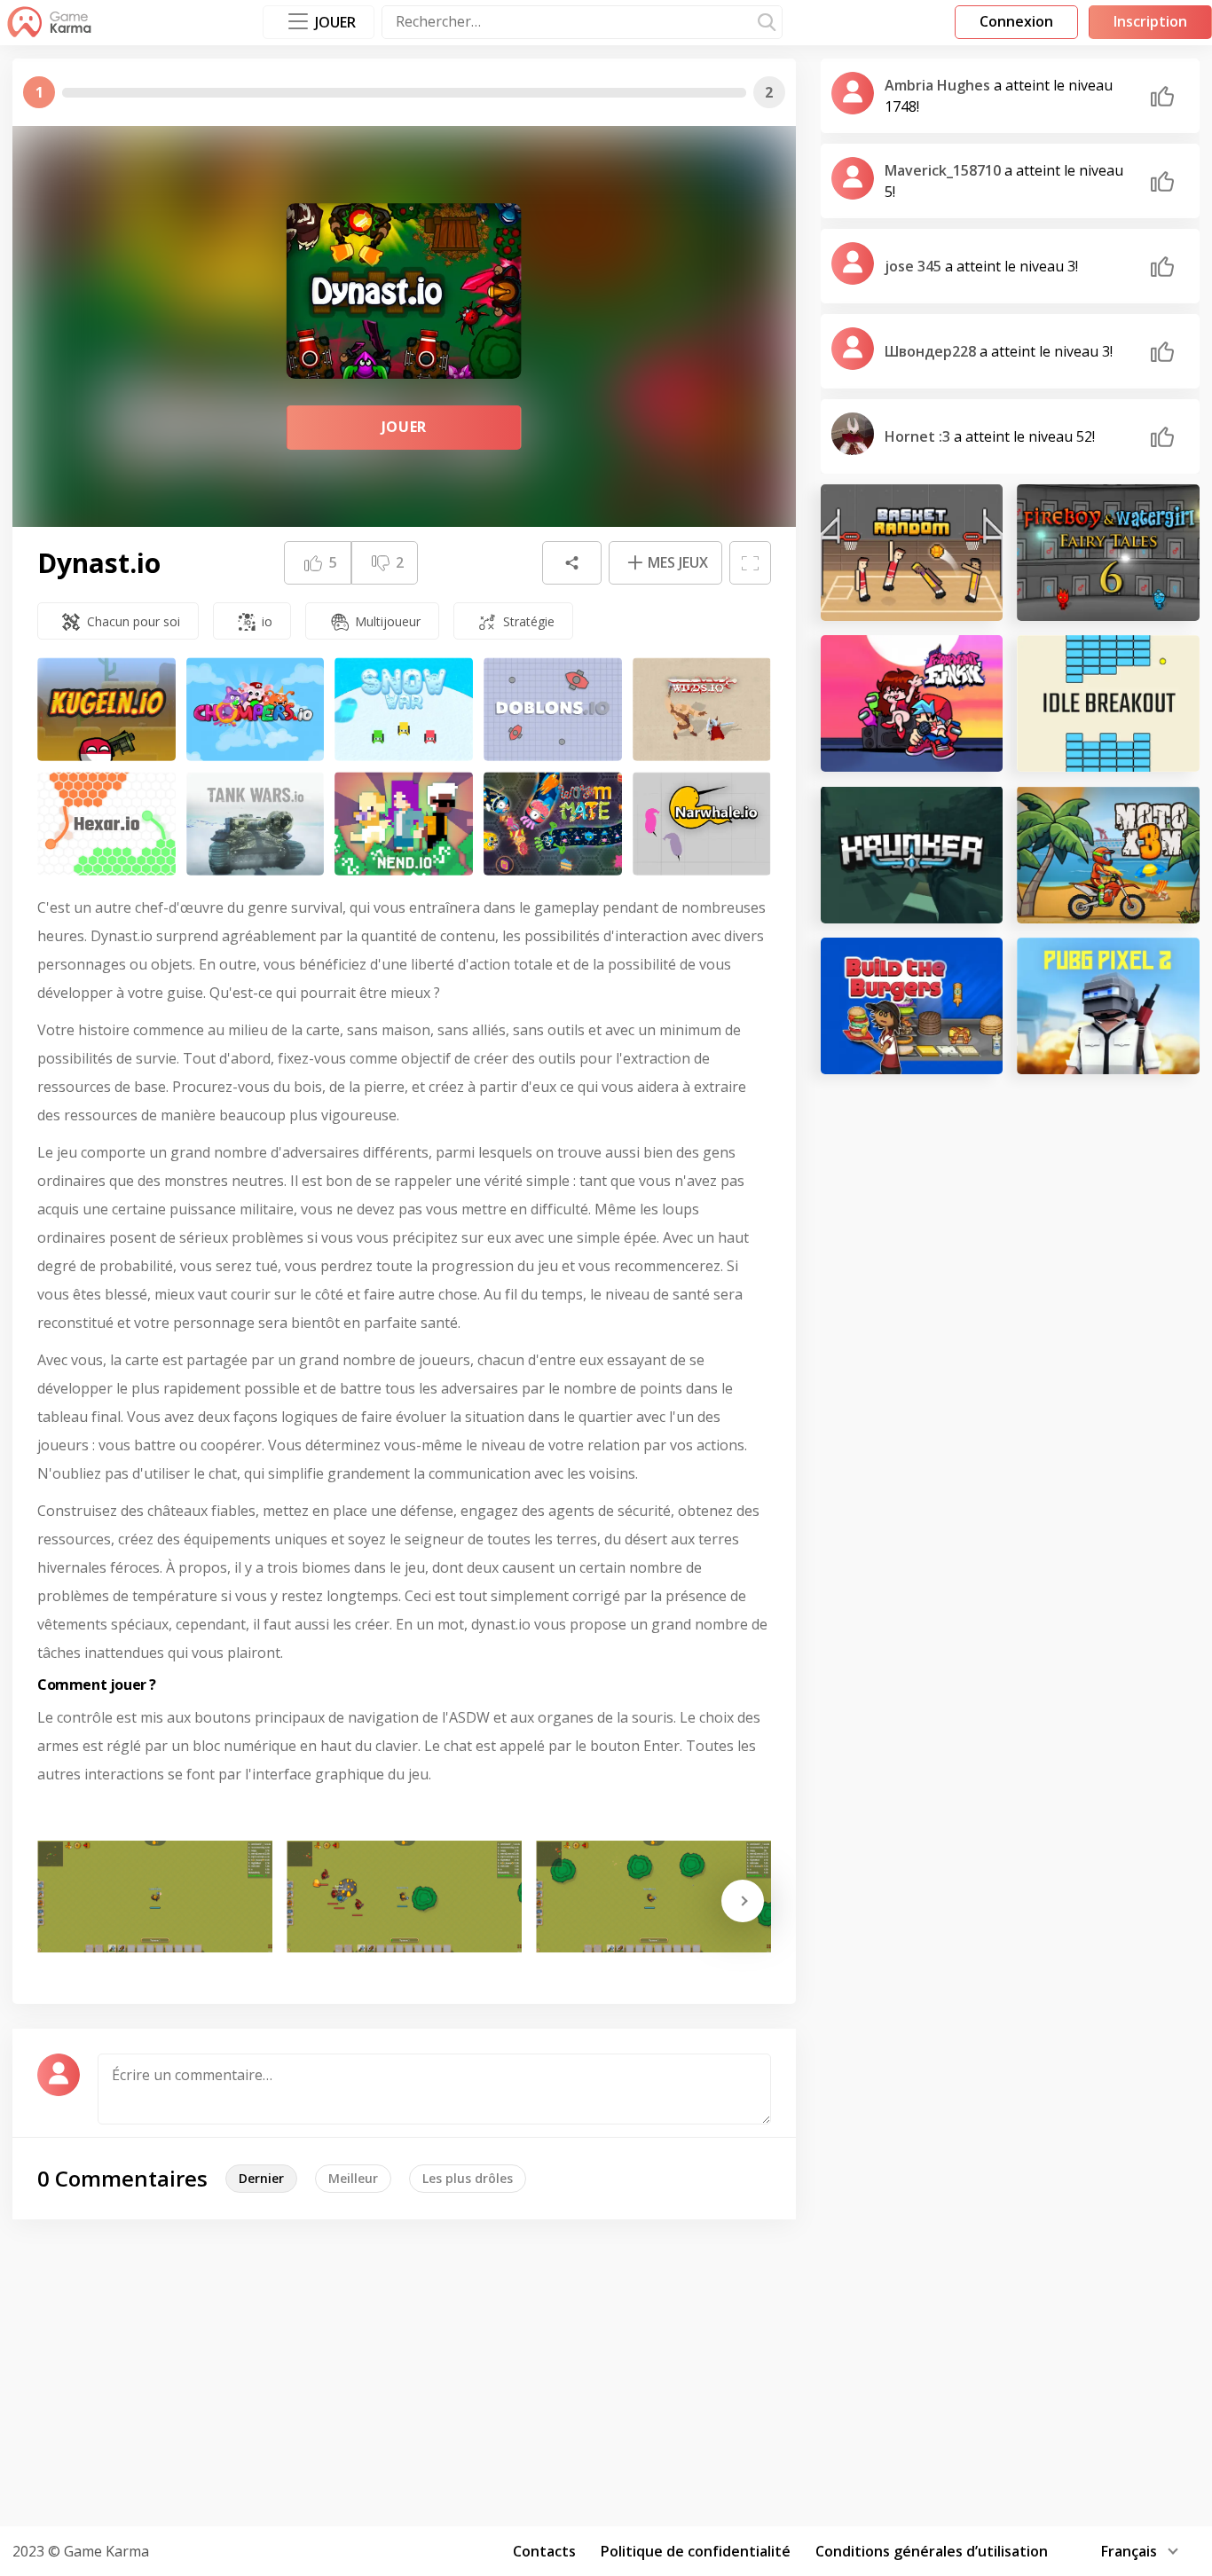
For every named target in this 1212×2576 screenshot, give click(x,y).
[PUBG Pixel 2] (1108, 1006)
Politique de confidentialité (696, 2551)
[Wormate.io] (553, 824)
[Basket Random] (912, 553)
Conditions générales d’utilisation (932, 2551)
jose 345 (915, 266)
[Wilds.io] (702, 709)
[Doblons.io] (553, 709)
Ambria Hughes (939, 85)
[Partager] (571, 563)
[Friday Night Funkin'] (912, 703)
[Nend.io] (404, 824)
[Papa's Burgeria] (912, 1006)
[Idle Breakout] (1108, 703)
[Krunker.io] (912, 854)
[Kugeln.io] (106, 709)
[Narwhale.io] (702, 824)
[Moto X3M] (1108, 854)
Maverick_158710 (944, 170)
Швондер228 (932, 351)
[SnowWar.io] (404, 709)
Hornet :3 (919, 436)
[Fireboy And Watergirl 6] (1108, 553)
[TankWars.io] (256, 824)
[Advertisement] (606, 2370)
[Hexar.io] (106, 824)
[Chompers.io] (256, 709)
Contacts (544, 2551)
